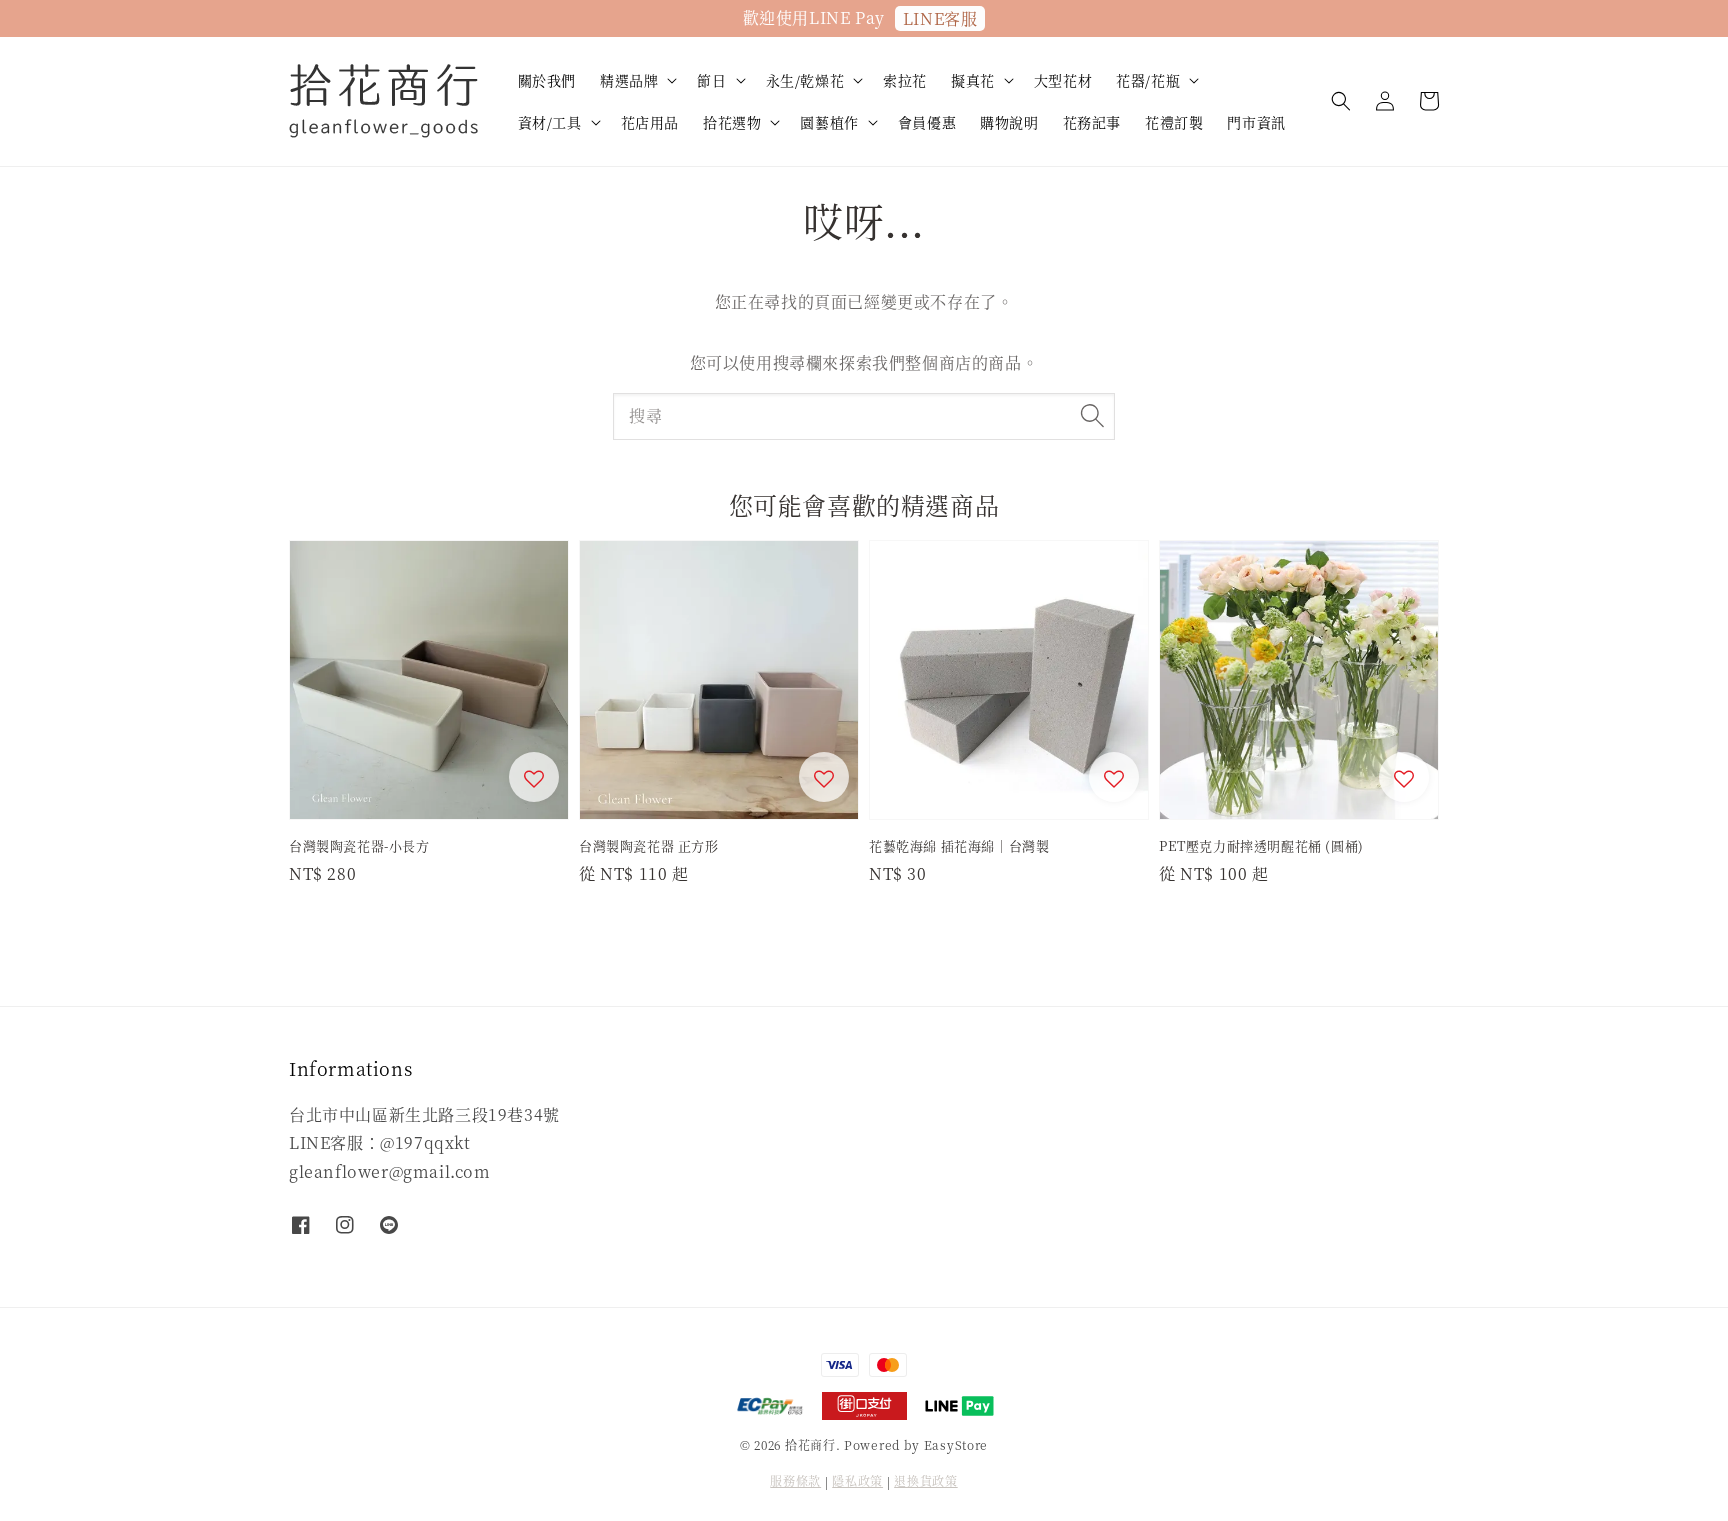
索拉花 (905, 80)
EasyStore (956, 1444)
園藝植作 (829, 122)
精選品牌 (629, 80)
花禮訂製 (1174, 122)
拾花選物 (732, 122)
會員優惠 (927, 122)
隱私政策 (857, 1480)
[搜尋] (1092, 416)
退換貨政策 (926, 1480)
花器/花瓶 (1148, 80)
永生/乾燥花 (805, 80)
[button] (1341, 101)
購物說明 (1009, 122)
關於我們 (547, 80)
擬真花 (973, 80)
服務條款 (795, 1480)
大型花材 (1063, 80)
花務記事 (1092, 122)
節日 (711, 80)
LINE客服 (940, 18)
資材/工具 (550, 122)
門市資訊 (1256, 122)
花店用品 (650, 122)
